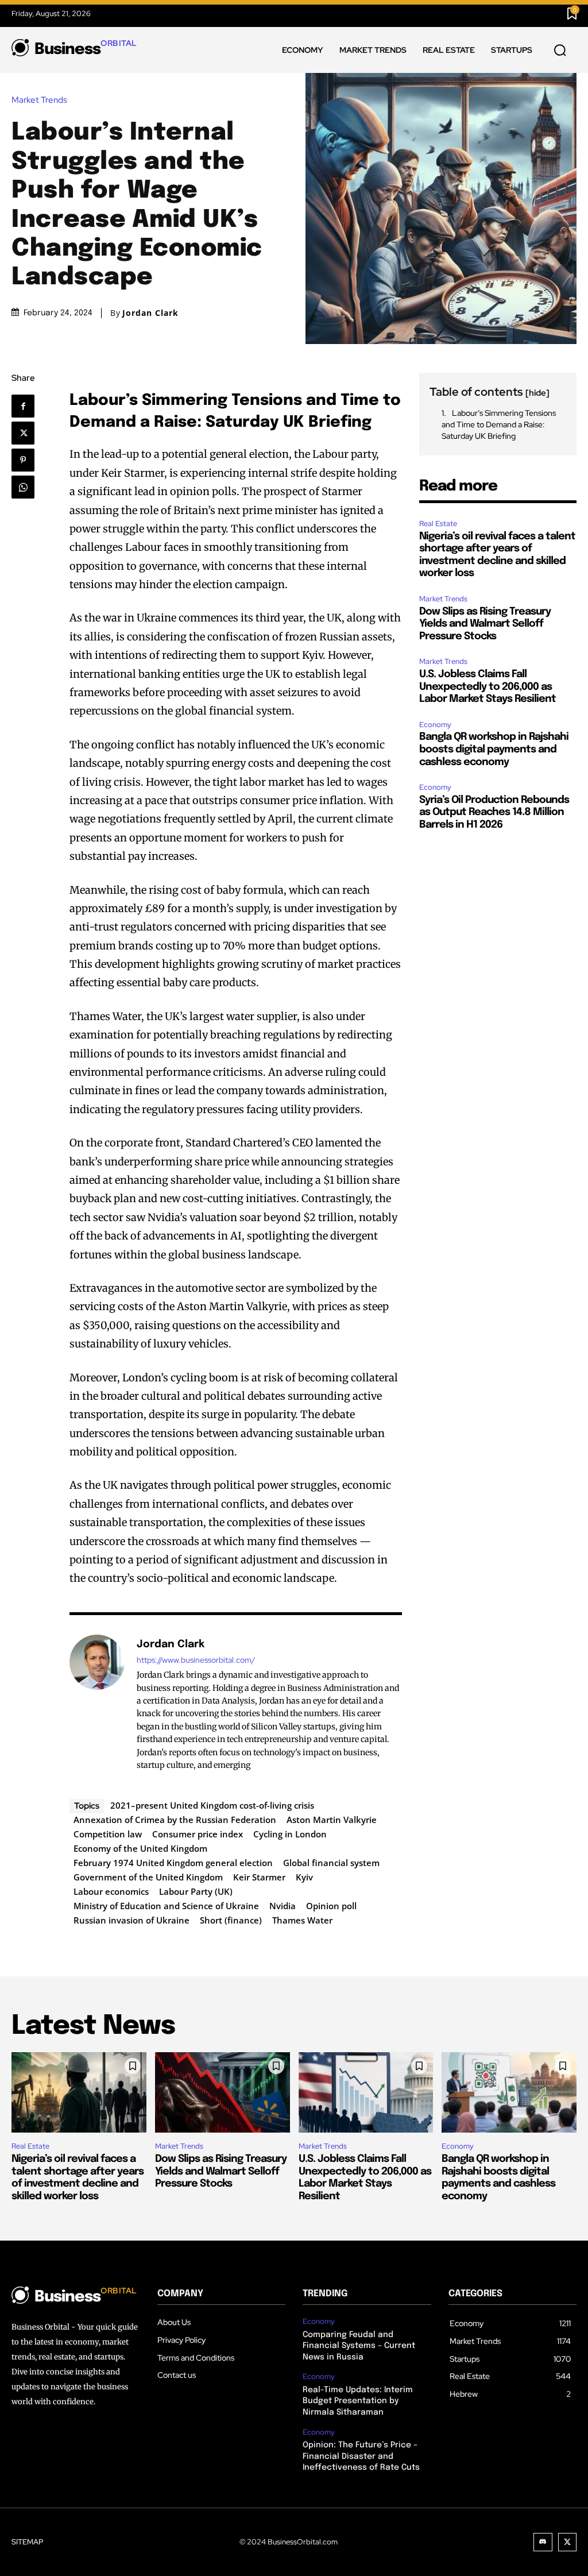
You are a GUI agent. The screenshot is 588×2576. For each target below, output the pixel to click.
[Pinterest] (27, 460)
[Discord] (543, 2542)
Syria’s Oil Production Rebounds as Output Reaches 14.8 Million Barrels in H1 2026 (494, 812)
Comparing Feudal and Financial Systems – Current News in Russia (359, 2346)
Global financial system (331, 1863)
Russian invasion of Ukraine (131, 1920)
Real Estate (438, 524)
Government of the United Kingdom (148, 1877)
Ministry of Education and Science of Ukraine (166, 1906)
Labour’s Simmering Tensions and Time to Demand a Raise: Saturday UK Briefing (499, 424)
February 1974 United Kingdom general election (173, 1863)
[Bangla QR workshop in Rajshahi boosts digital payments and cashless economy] (509, 2093)
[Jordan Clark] (97, 1704)
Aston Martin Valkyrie (332, 1820)
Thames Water (302, 1920)
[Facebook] (28, 406)
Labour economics (111, 1891)
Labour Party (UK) (196, 1891)
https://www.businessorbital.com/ (196, 1660)
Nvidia (283, 1906)
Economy (435, 725)
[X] (27, 433)
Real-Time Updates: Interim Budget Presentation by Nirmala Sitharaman (358, 2401)
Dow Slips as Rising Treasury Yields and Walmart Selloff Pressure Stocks (485, 624)
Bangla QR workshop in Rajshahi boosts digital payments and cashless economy (494, 749)
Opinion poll (331, 1906)
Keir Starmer (259, 1877)
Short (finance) (231, 1920)
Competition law (108, 1834)
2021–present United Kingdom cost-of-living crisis (212, 1805)
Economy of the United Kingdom (140, 1848)
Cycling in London (290, 1834)
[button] (560, 51)
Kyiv (304, 1877)
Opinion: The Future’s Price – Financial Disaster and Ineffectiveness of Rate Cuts (361, 2456)
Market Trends (39, 100)
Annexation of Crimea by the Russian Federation (175, 1820)
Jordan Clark (150, 313)
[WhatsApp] (27, 487)
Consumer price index (198, 1834)
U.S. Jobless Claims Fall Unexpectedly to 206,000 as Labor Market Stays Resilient (488, 687)
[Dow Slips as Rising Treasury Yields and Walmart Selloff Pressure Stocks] (223, 2093)
